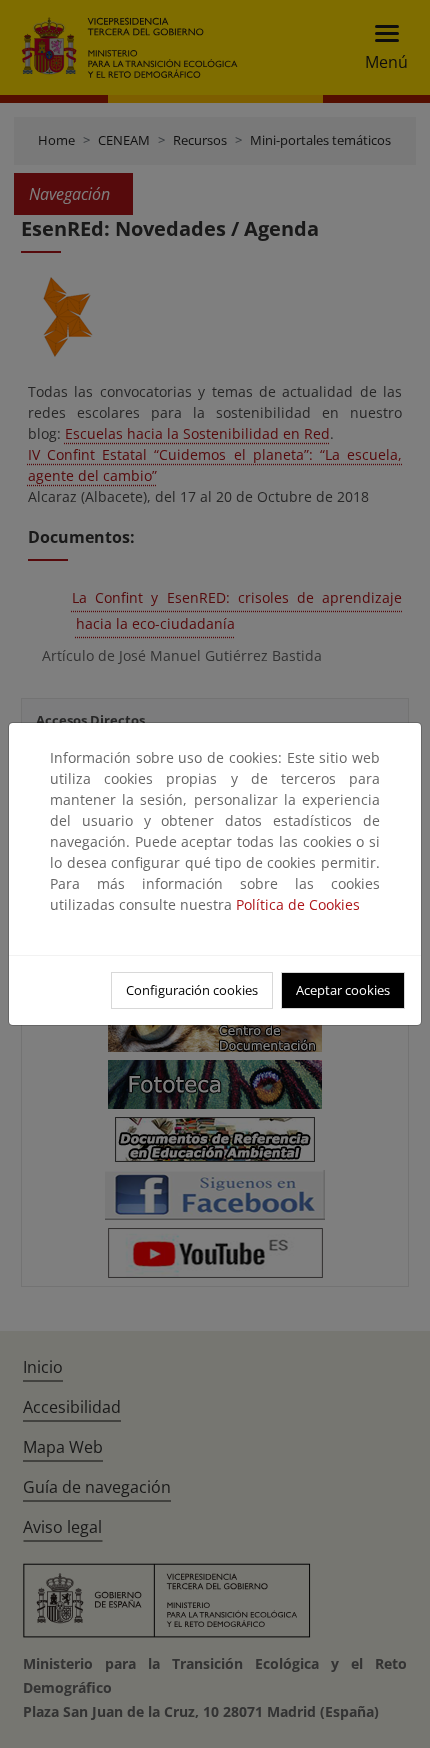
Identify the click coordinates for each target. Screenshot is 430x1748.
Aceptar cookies (343, 990)
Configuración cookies (192, 990)
